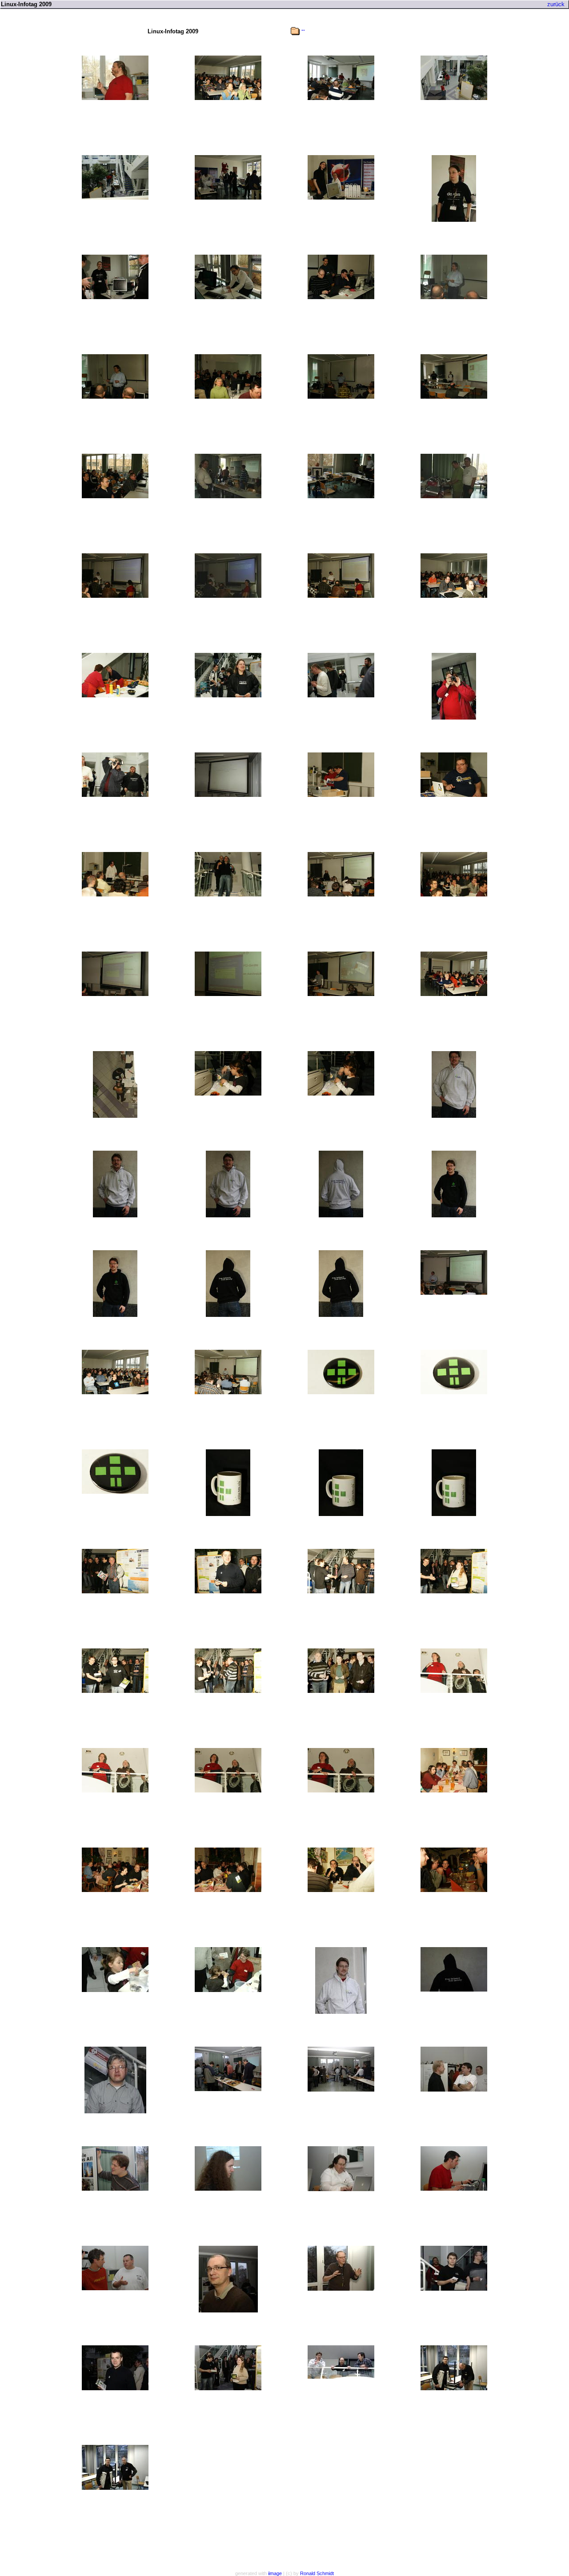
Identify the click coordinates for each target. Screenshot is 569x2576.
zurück (556, 4)
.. (303, 29)
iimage (275, 2573)
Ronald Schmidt (317, 2573)
